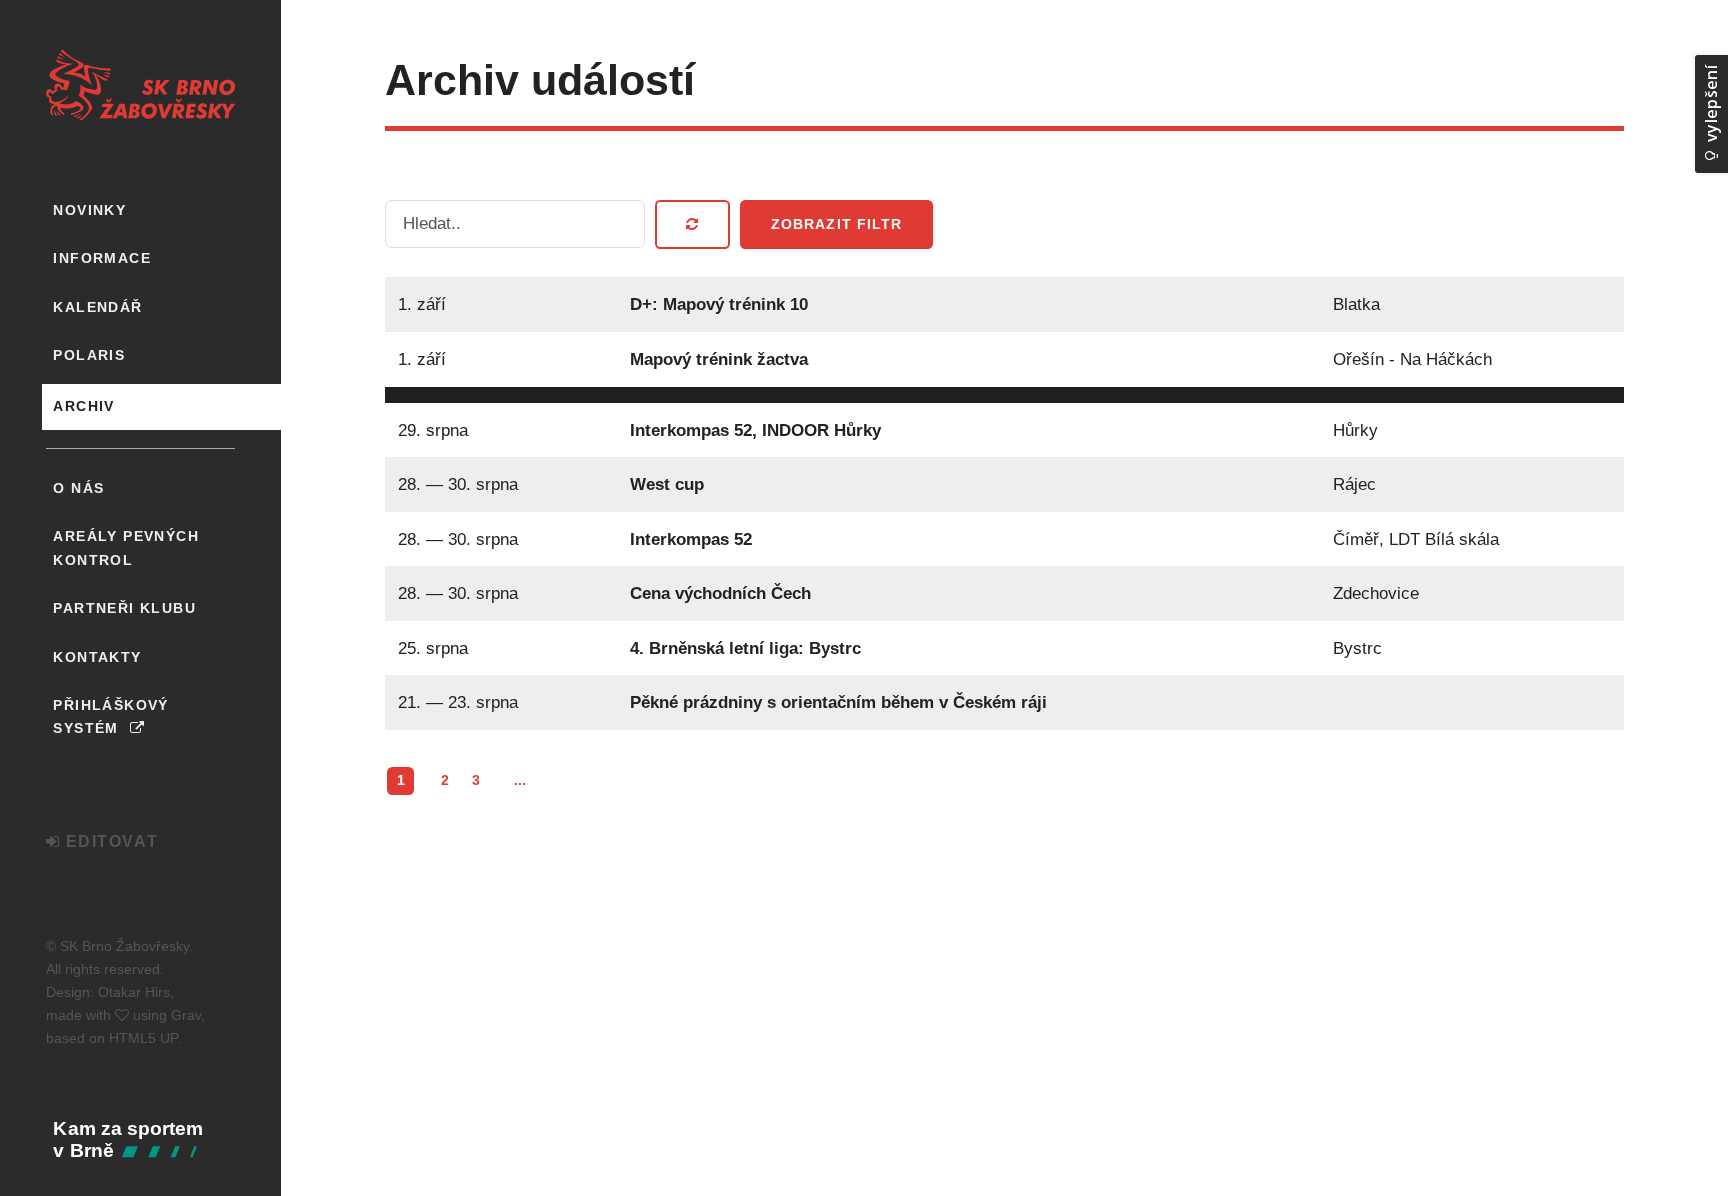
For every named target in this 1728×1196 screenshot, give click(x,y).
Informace (102, 258)
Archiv (83, 406)
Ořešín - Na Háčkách (1411, 359)
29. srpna (433, 430)
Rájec (1353, 484)
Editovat (109, 841)
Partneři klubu (124, 608)
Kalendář (97, 307)
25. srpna (433, 648)
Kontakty (97, 657)
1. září (422, 304)
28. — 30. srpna (458, 484)
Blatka (1355, 304)
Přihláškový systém (110, 716)
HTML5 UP (143, 1038)
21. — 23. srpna (458, 702)
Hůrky (1354, 430)
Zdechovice (1375, 593)
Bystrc (1356, 648)
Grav (186, 1015)
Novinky (89, 210)
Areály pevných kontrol (126, 547)
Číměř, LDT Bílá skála (1415, 539)
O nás (78, 488)
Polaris (89, 355)
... (520, 780)
